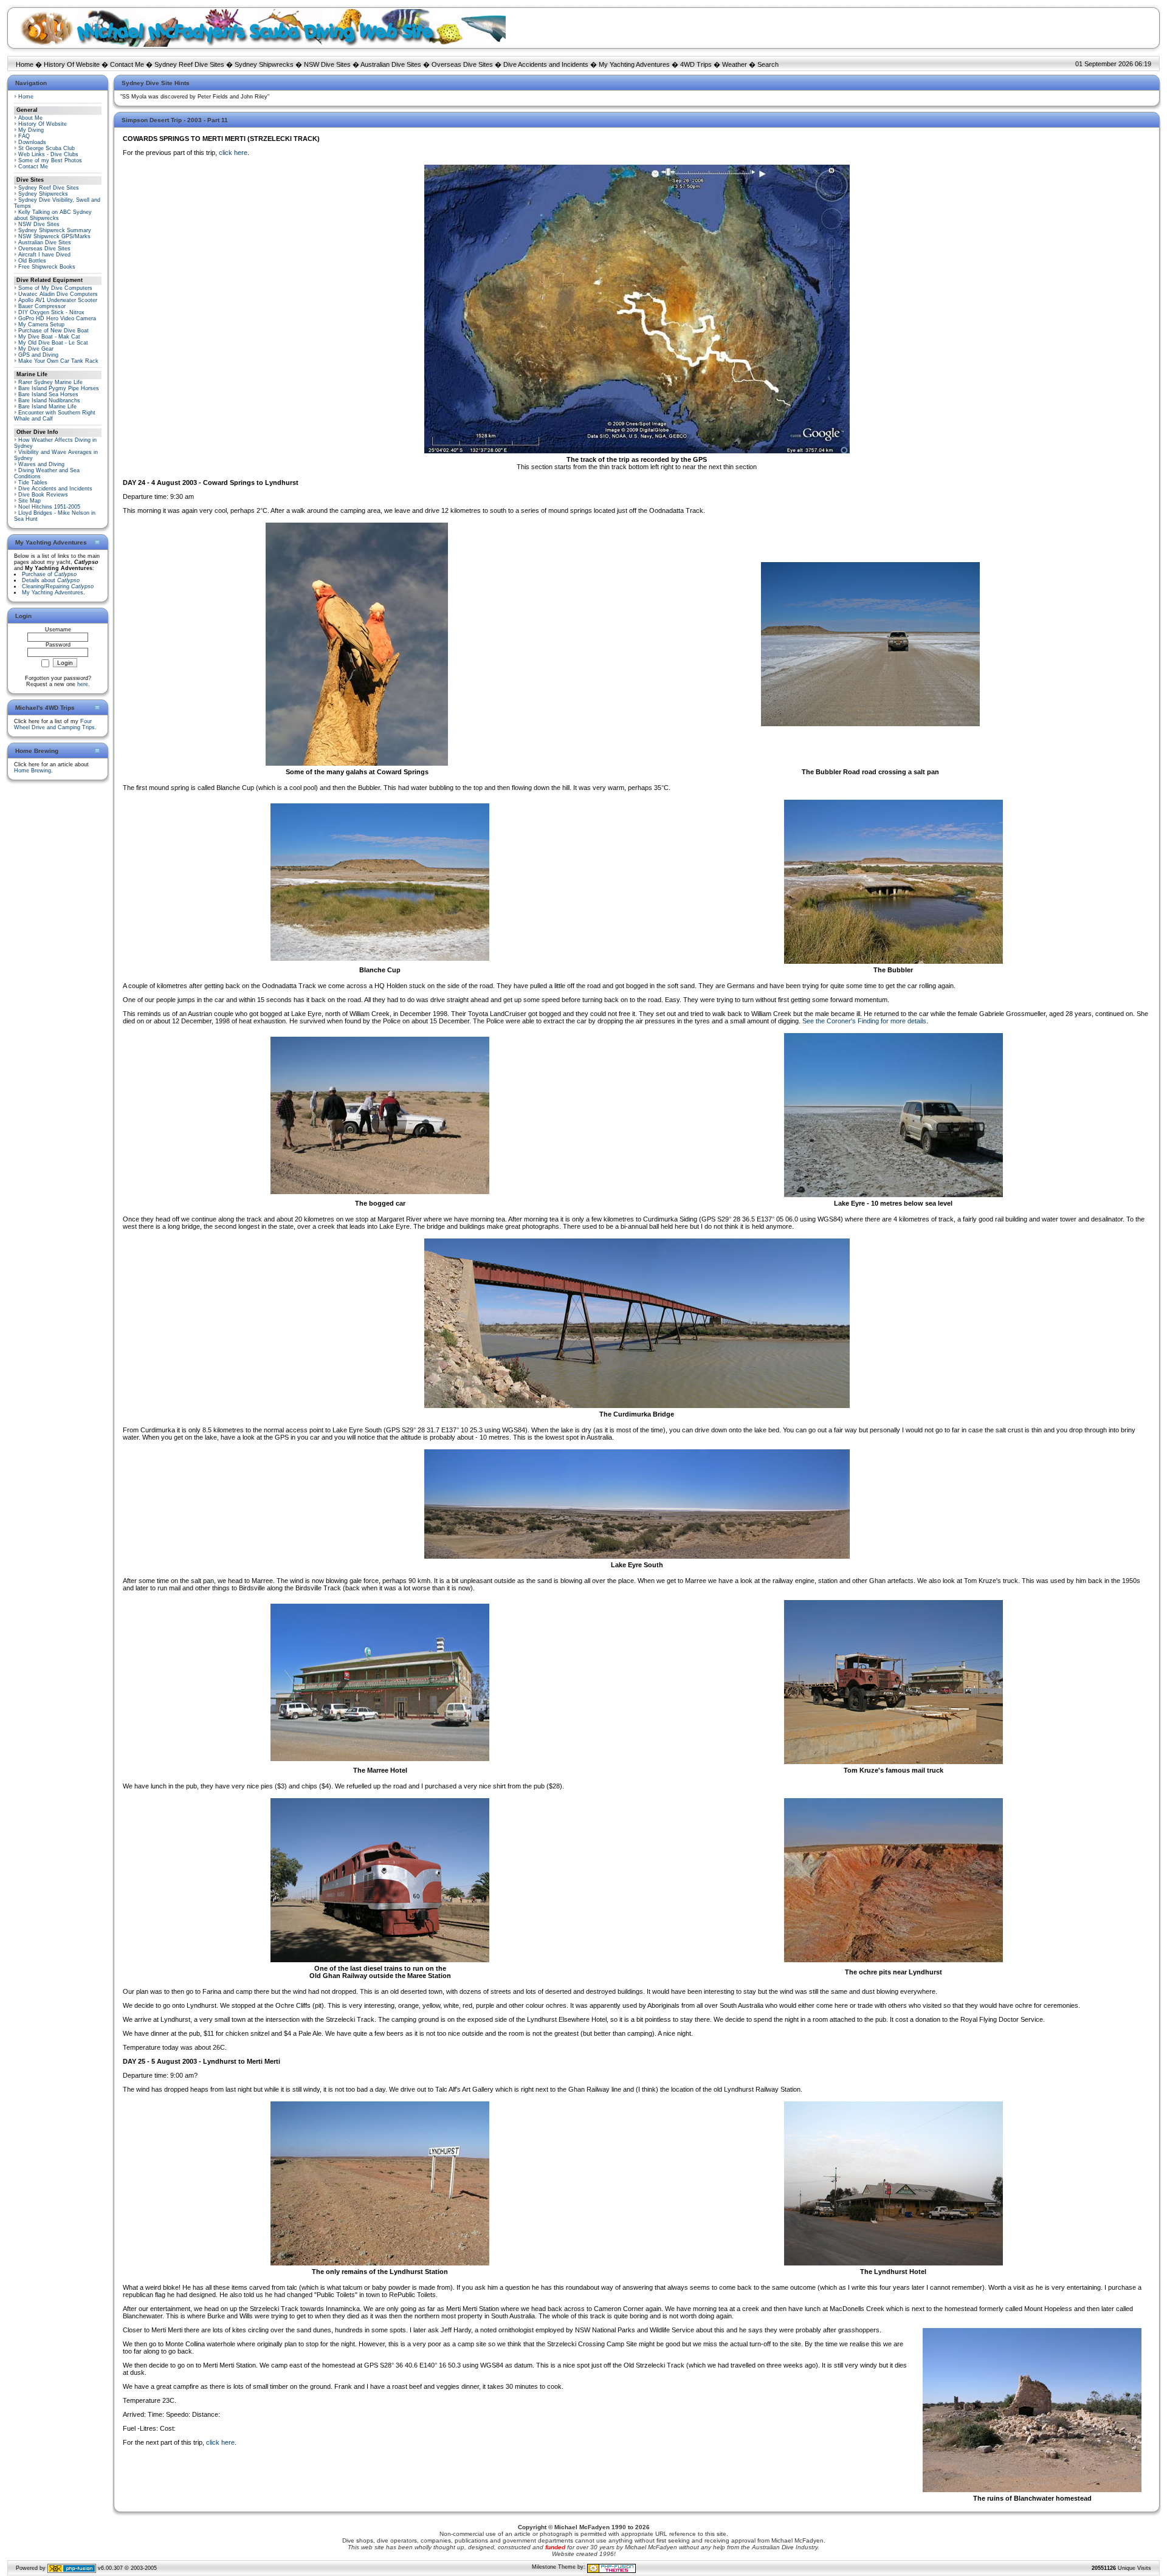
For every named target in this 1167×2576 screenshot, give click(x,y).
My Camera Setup (41, 325)
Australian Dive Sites (391, 64)
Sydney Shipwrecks (264, 64)
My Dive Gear (36, 349)
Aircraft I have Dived (44, 255)
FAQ (24, 136)
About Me (30, 118)
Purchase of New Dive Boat (53, 331)
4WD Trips (696, 64)
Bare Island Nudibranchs (49, 400)
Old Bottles (32, 261)
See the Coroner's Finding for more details (864, 1021)
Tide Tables (33, 483)
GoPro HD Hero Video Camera (57, 318)
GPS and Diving (38, 355)
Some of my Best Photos (50, 160)
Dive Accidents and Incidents (546, 64)
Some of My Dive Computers (55, 288)
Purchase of (49, 574)
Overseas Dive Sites (462, 64)
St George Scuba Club (46, 148)
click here (233, 153)
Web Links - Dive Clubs (48, 154)
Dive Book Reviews (43, 495)
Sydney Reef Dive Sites (189, 64)
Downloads (32, 142)
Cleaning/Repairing (58, 586)
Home (25, 64)
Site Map (29, 501)
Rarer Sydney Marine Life (50, 382)
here (83, 684)
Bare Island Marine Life (47, 407)
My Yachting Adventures (634, 64)
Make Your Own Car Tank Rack (58, 361)
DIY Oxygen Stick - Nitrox (51, 312)
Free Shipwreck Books (47, 267)
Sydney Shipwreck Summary (55, 230)
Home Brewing (33, 771)
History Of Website (72, 64)
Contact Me (127, 64)
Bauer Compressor (42, 306)
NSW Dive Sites (327, 64)
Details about (51, 580)
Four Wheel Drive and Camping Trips (54, 724)
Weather (735, 64)
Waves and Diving (41, 464)
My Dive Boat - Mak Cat (49, 337)
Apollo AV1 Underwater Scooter (58, 300)
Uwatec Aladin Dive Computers (58, 294)
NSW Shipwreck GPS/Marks (54, 236)
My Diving (31, 130)
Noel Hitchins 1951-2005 (49, 507)
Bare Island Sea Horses (48, 394)
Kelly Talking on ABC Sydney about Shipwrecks (53, 215)
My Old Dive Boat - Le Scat (53, 343)
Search (768, 64)
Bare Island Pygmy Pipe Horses (59, 388)
